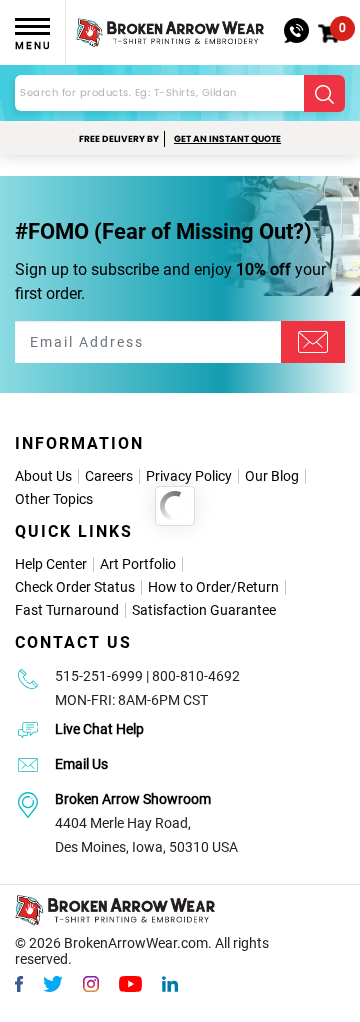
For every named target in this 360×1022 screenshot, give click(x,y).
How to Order (189, 587)
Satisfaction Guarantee (204, 610)
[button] (329, 33)
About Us (43, 476)
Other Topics (54, 499)
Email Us (81, 764)
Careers (109, 476)
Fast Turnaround (67, 610)
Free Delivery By (119, 139)
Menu (33, 45)
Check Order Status (75, 587)
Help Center (51, 564)
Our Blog (272, 476)
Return (258, 587)
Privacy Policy (189, 476)
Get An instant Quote (227, 139)
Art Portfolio (138, 564)
